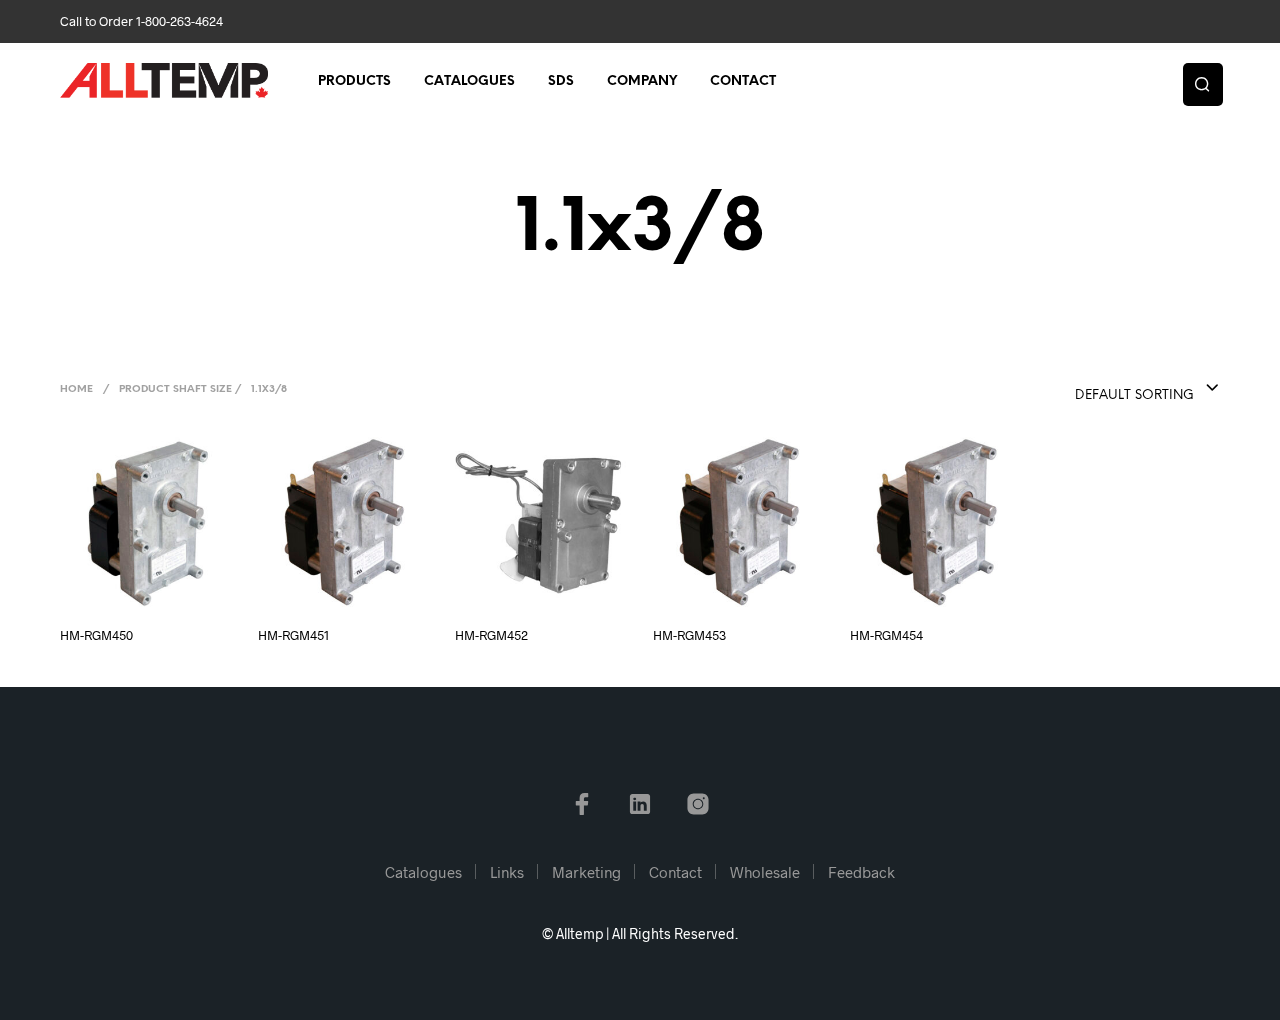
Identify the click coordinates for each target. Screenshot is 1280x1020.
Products (354, 81)
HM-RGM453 (689, 635)
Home (76, 389)
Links (507, 872)
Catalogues (469, 81)
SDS (561, 81)
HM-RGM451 (293, 635)
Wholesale (765, 872)
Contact (743, 81)
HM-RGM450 (96, 635)
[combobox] (1107, 389)
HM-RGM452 (491, 635)
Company (642, 81)
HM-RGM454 (886, 635)
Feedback (861, 872)
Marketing (586, 872)
